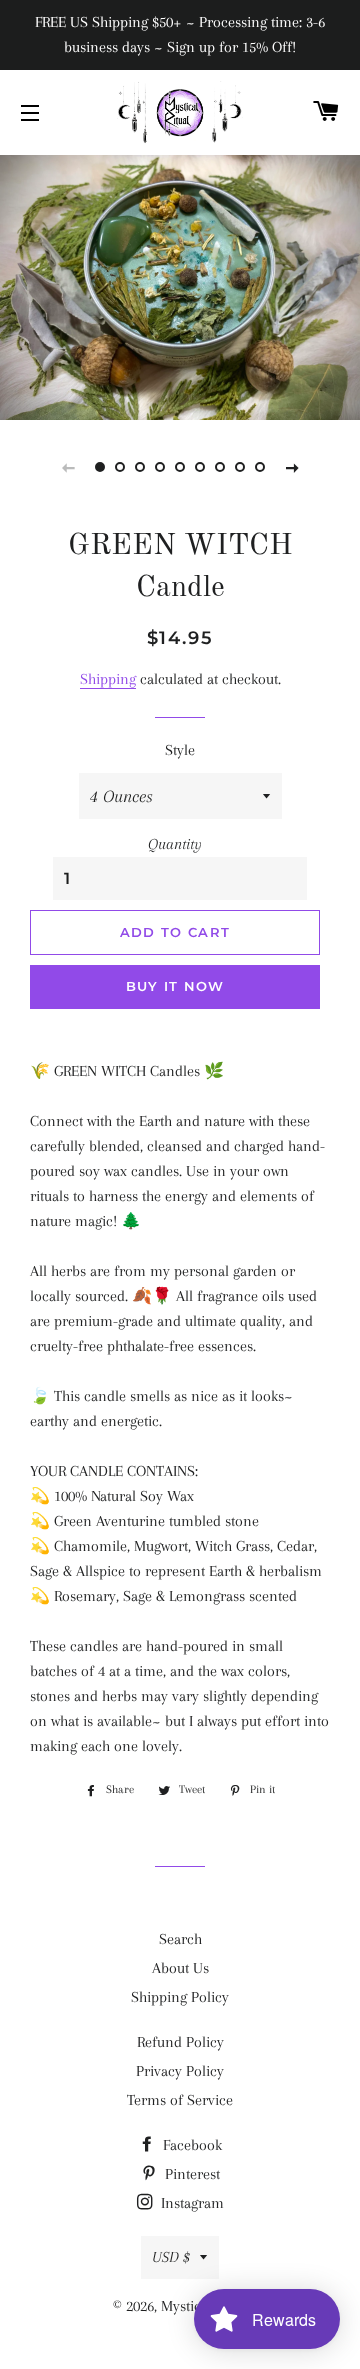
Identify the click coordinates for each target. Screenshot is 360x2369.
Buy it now (175, 986)
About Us (180, 1968)
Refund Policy (180, 2042)
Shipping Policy (180, 1997)
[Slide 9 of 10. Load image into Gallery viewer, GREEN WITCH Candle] (260, 467)
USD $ (171, 2257)
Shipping (108, 679)
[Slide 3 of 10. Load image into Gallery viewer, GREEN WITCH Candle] (140, 467)
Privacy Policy (180, 2071)
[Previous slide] (68, 467)
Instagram (190, 2203)
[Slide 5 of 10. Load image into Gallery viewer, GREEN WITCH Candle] (180, 467)
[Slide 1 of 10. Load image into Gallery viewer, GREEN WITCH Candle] (100, 467)
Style (180, 750)
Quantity (175, 844)
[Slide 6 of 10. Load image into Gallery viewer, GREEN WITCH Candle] (200, 467)
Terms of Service (180, 2100)
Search (180, 1939)
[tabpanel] (180, 285)
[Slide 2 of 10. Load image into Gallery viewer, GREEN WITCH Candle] (120, 467)
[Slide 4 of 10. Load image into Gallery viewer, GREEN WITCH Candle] (160, 467)
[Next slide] (292, 467)
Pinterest (190, 2174)
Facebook (190, 2145)
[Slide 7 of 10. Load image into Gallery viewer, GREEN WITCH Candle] (220, 467)
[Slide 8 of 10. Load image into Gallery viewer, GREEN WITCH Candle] (240, 467)
